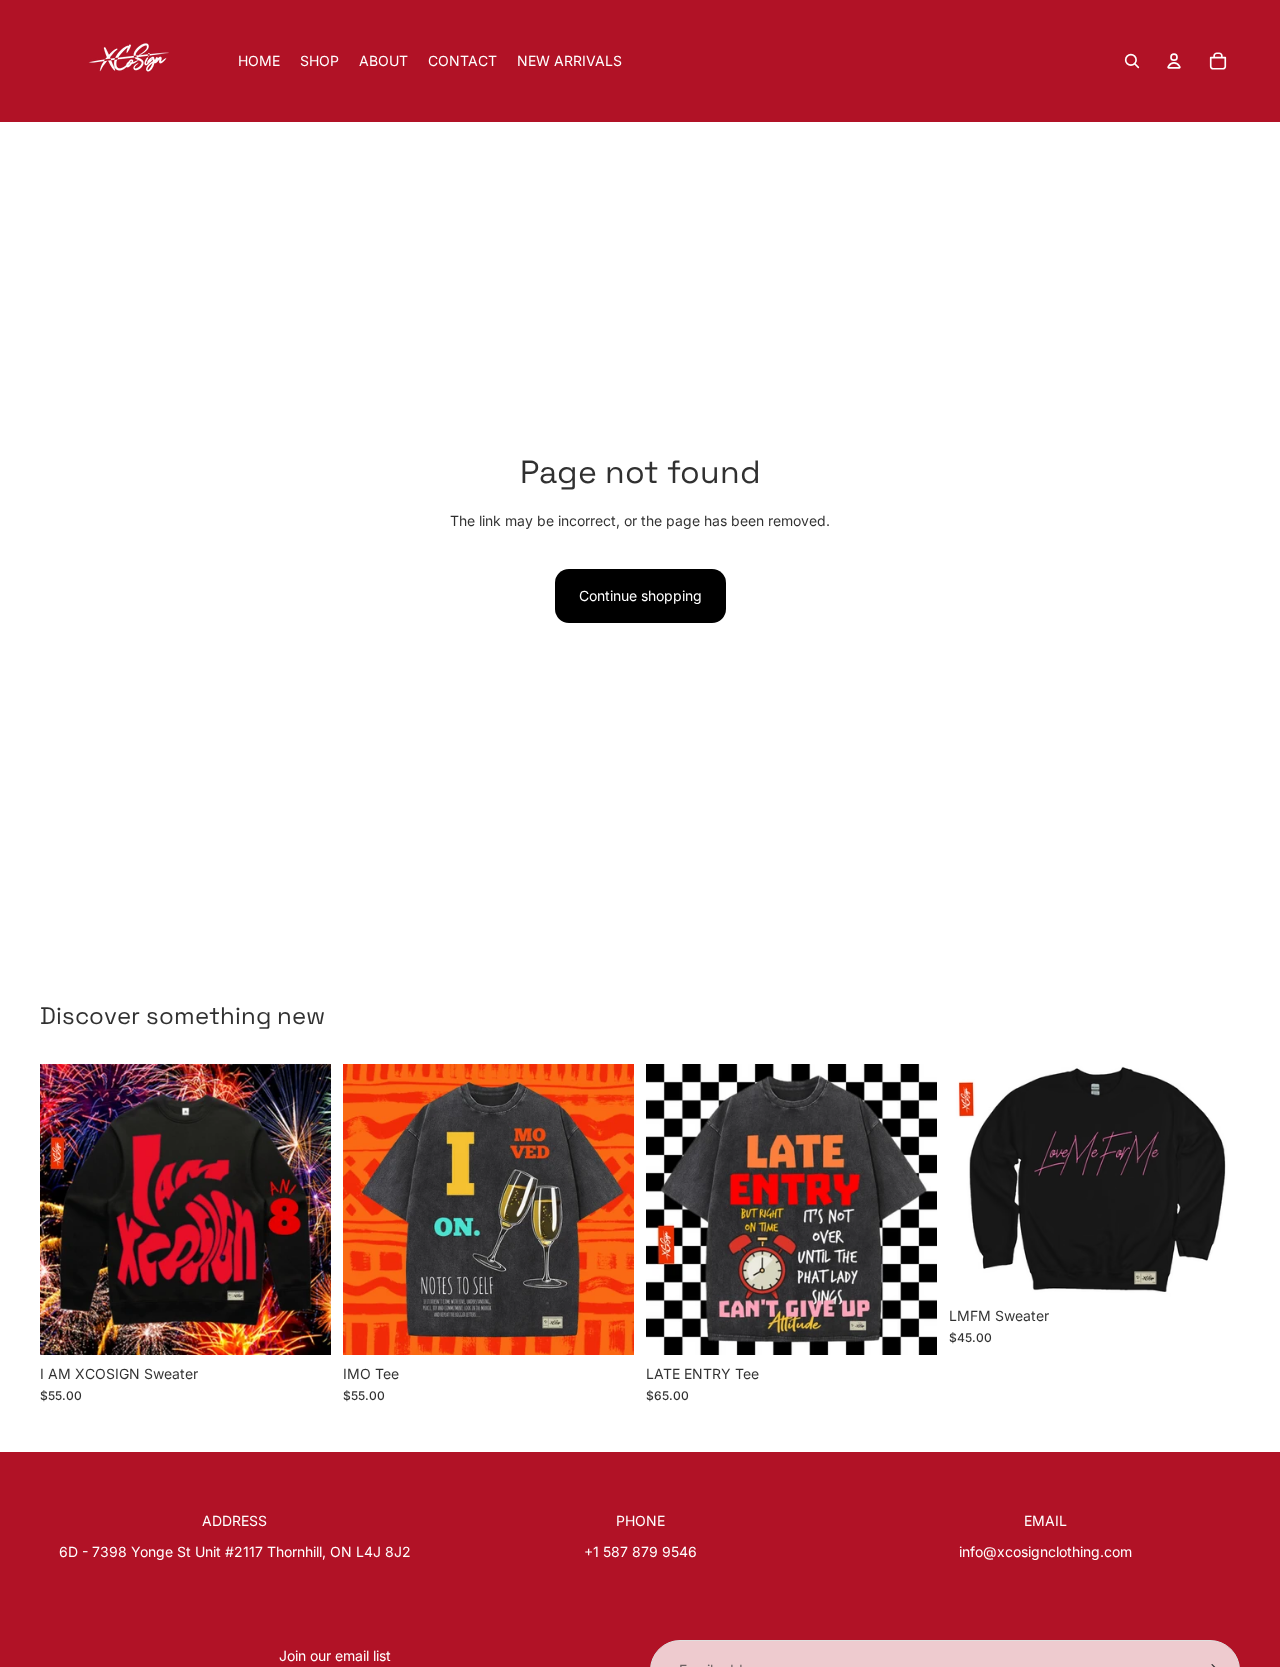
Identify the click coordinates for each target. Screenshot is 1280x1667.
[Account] (1174, 61)
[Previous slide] (70, 1209)
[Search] (1132, 61)
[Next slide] (301, 1209)
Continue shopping (640, 595)
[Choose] (300, 1324)
